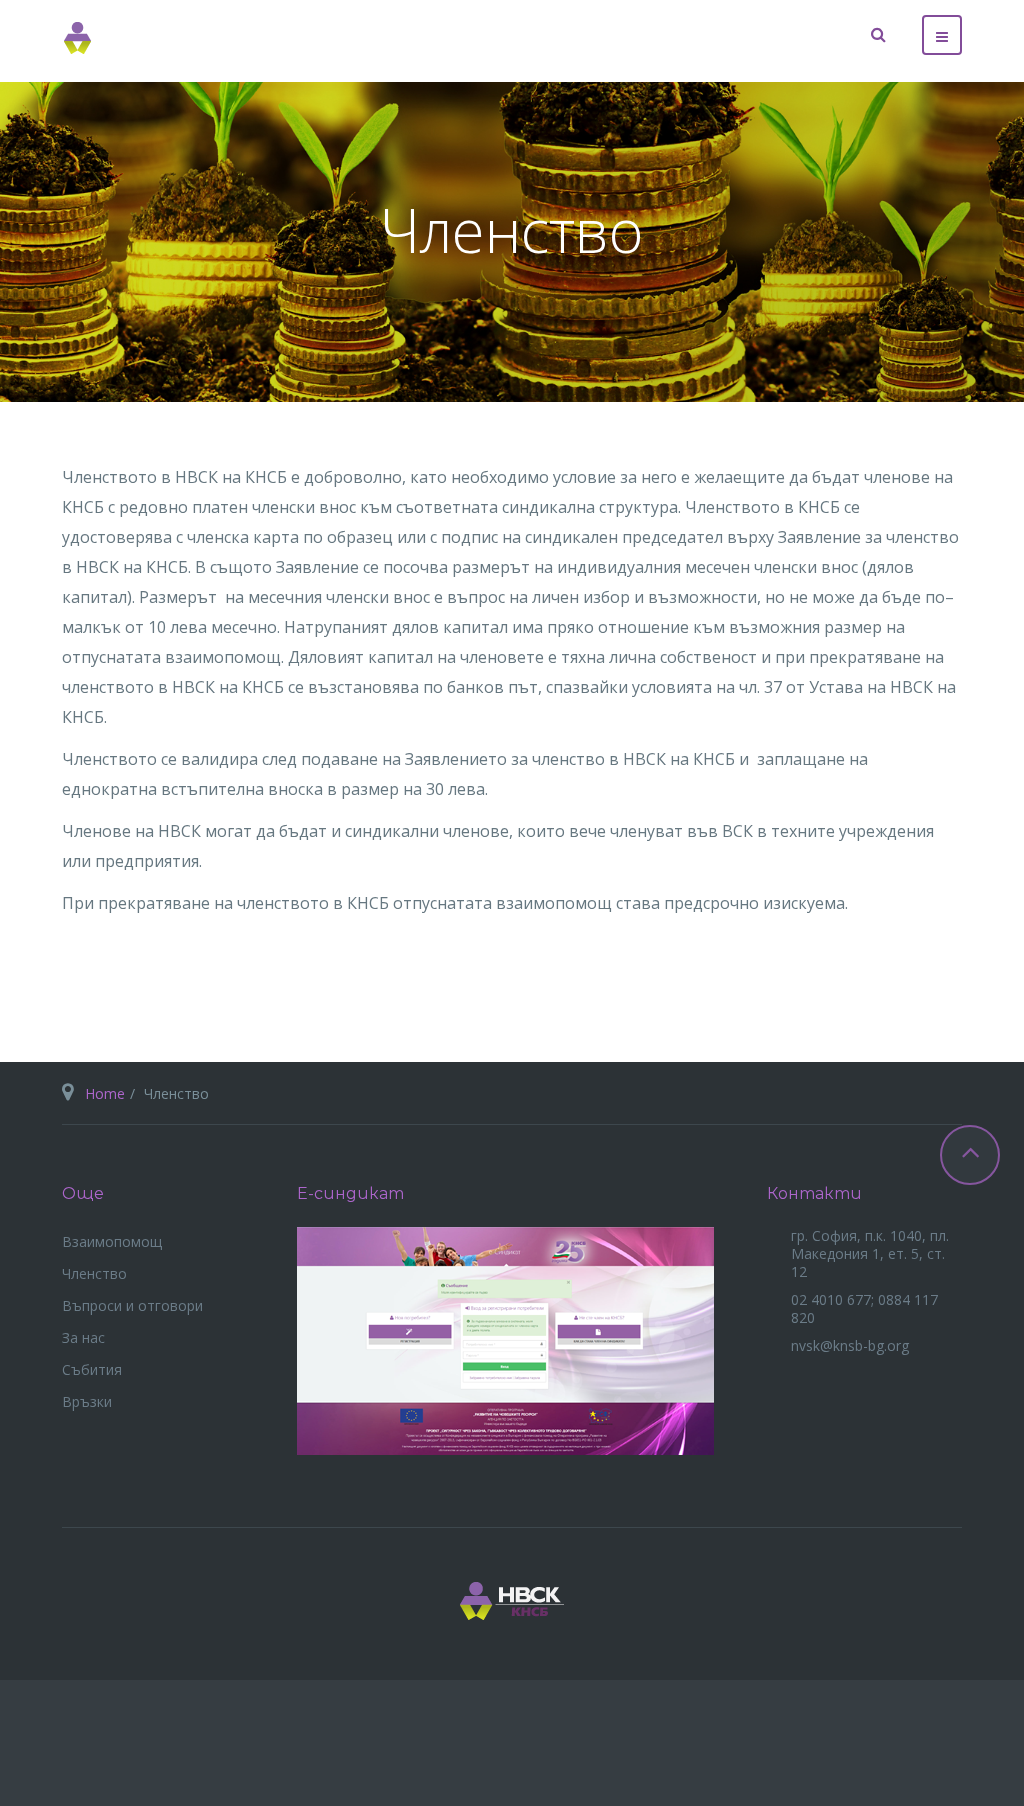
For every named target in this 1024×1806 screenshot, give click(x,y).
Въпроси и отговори (132, 1305)
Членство (94, 1273)
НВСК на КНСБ (512, 1601)
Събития (92, 1369)
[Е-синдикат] (505, 1338)
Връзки (87, 1401)
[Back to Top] (970, 1155)
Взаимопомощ (112, 1241)
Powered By (932, 1743)
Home (105, 1093)
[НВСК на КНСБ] (78, 38)
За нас (83, 1337)
